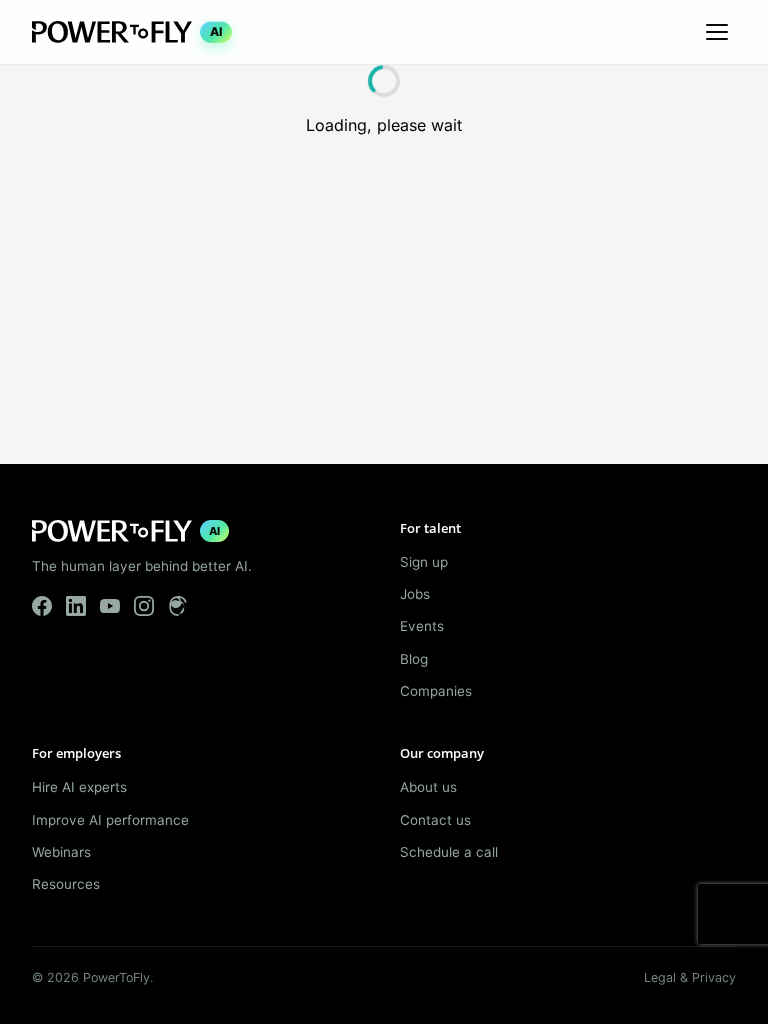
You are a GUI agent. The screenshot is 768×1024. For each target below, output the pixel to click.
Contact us (435, 820)
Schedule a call (449, 852)
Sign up (424, 562)
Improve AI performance (110, 820)
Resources (66, 884)
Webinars (61, 852)
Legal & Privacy (690, 977)
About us (428, 787)
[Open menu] (717, 32)
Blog (414, 659)
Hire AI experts (79, 787)
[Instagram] (144, 606)
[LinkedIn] (76, 606)
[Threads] (178, 606)
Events (422, 626)
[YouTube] (110, 606)
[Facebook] (42, 606)
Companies (436, 691)
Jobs (415, 594)
